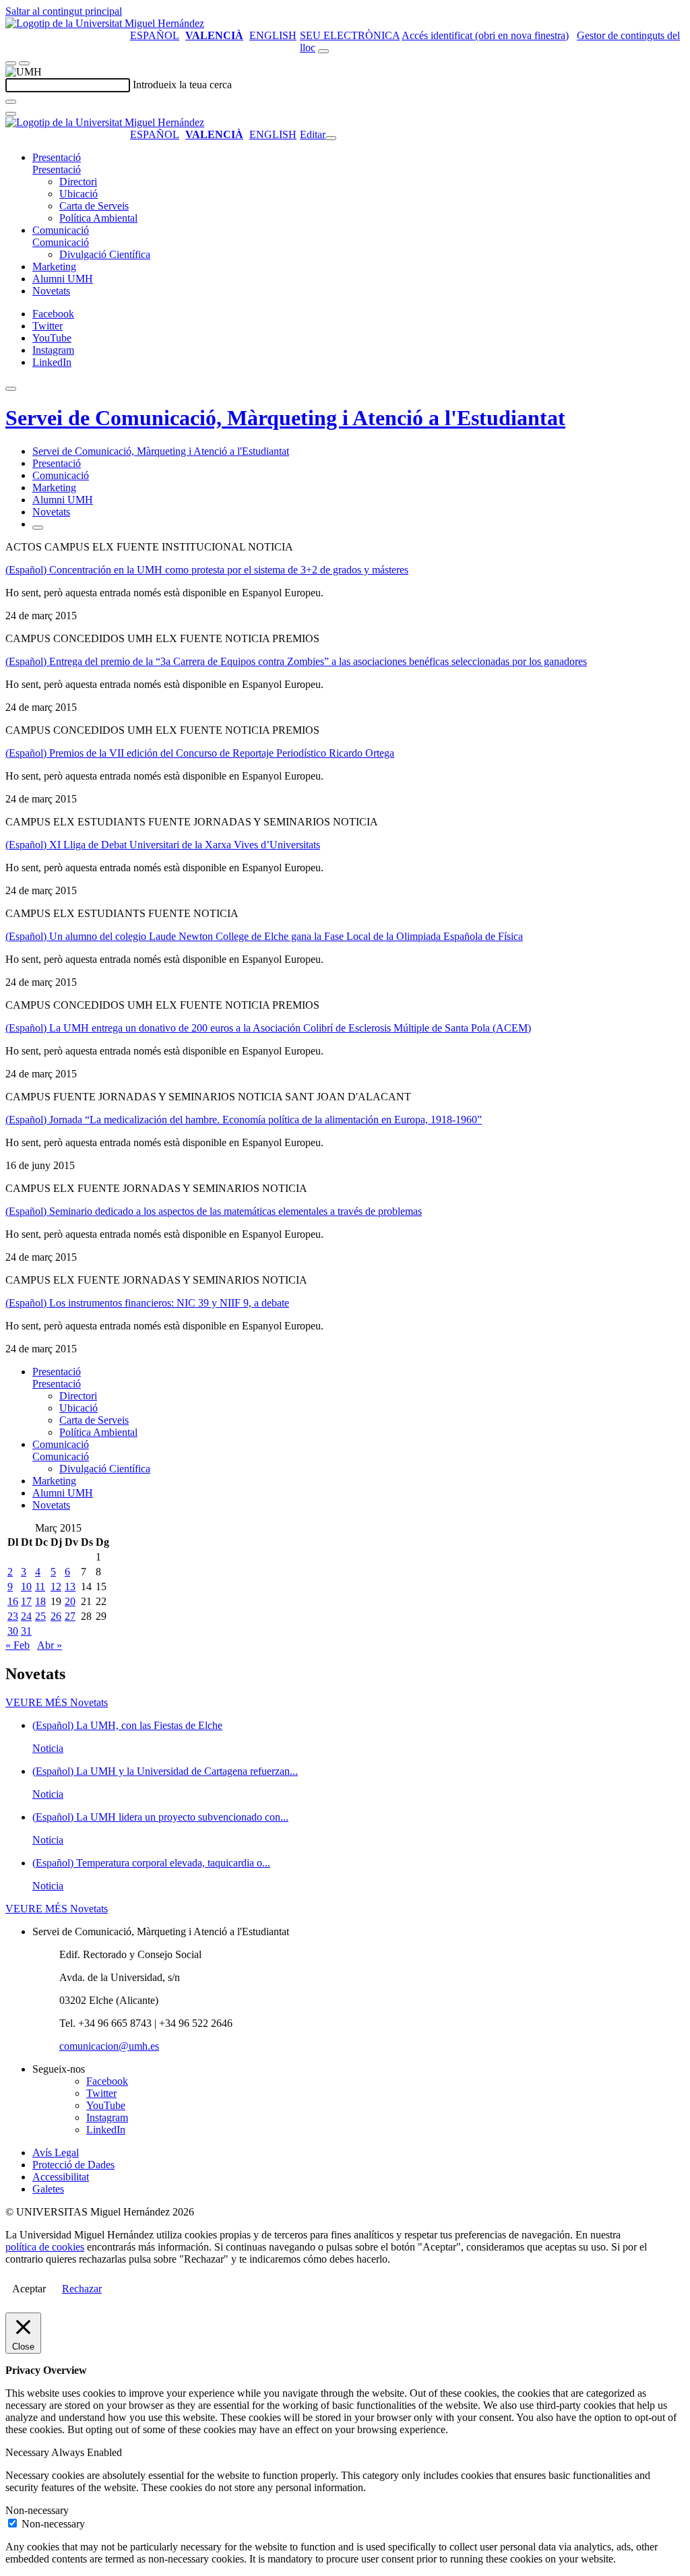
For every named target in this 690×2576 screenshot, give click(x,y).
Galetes (48, 2189)
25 (40, 1616)
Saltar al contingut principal (64, 11)
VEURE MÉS (57, 1702)
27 (70, 1616)
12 (56, 1587)
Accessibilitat (61, 2177)
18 (40, 1601)
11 (40, 1587)
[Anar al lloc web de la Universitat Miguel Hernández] (105, 23)
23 (13, 1616)
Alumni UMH (63, 279)
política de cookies (45, 2247)
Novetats (51, 291)
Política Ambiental (98, 218)
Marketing (54, 266)
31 (26, 1631)
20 (70, 1601)
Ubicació (79, 194)
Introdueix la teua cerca (182, 85)
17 (26, 1601)
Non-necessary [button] (37, 2510)
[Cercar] (11, 102)
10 (26, 1587)
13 (70, 1587)
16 (13, 1601)
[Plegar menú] (331, 138)
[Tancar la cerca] (11, 114)
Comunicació (61, 230)
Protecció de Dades (73, 2165)
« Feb (18, 1645)
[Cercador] (323, 51)
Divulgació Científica (105, 254)
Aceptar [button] (29, 2289)
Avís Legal (56, 2153)
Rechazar (82, 2289)
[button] (57, 169)
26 (56, 1616)
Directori (78, 182)
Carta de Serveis (94, 206)
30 (13, 1631)
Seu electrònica (350, 35)
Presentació (57, 157)
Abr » (50, 1645)
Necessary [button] (28, 2452)
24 (26, 1616)
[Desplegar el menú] (24, 63)
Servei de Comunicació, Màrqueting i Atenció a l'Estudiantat (285, 418)
